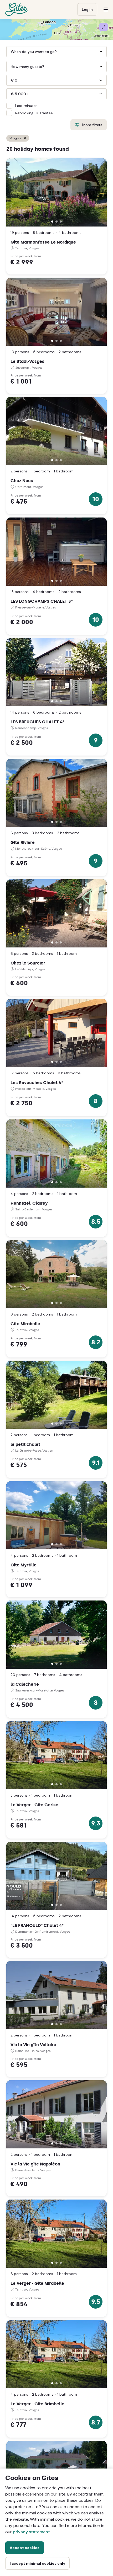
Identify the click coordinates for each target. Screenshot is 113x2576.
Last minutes (26, 106)
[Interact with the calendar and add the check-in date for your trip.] (9, 52)
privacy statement (31, 2532)
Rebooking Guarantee (34, 113)
